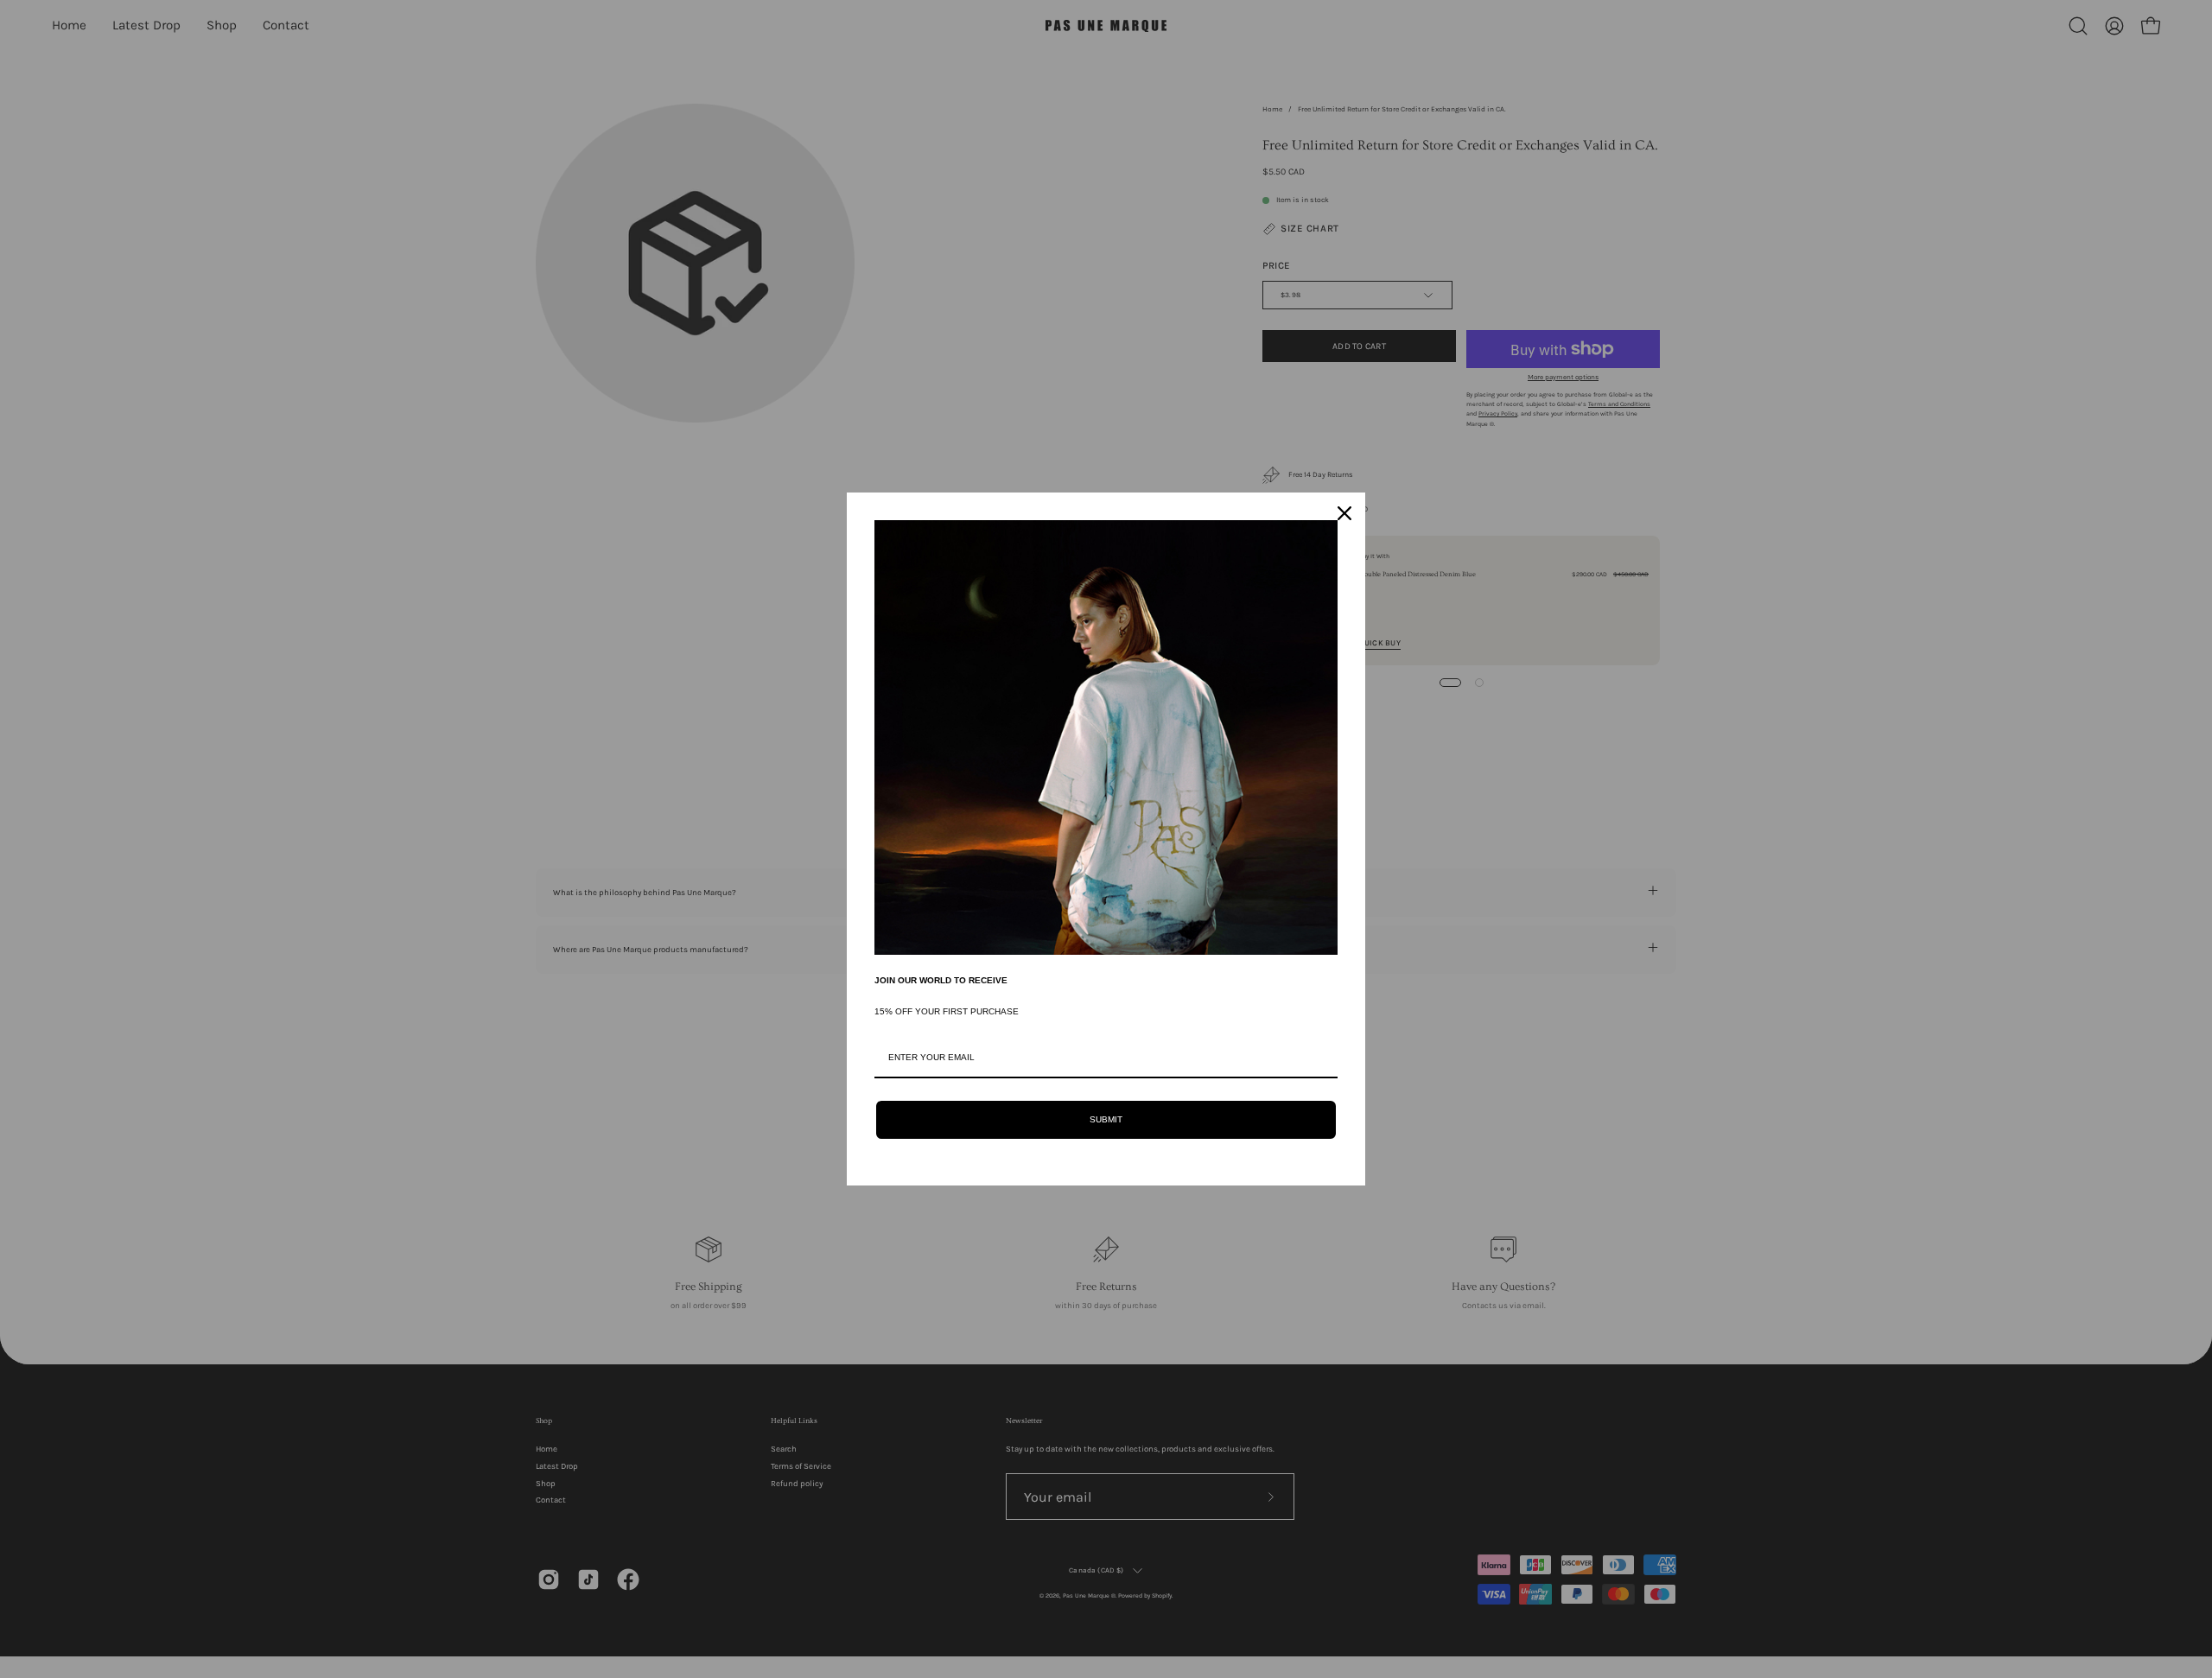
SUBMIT (1106, 1119)
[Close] (1344, 513)
